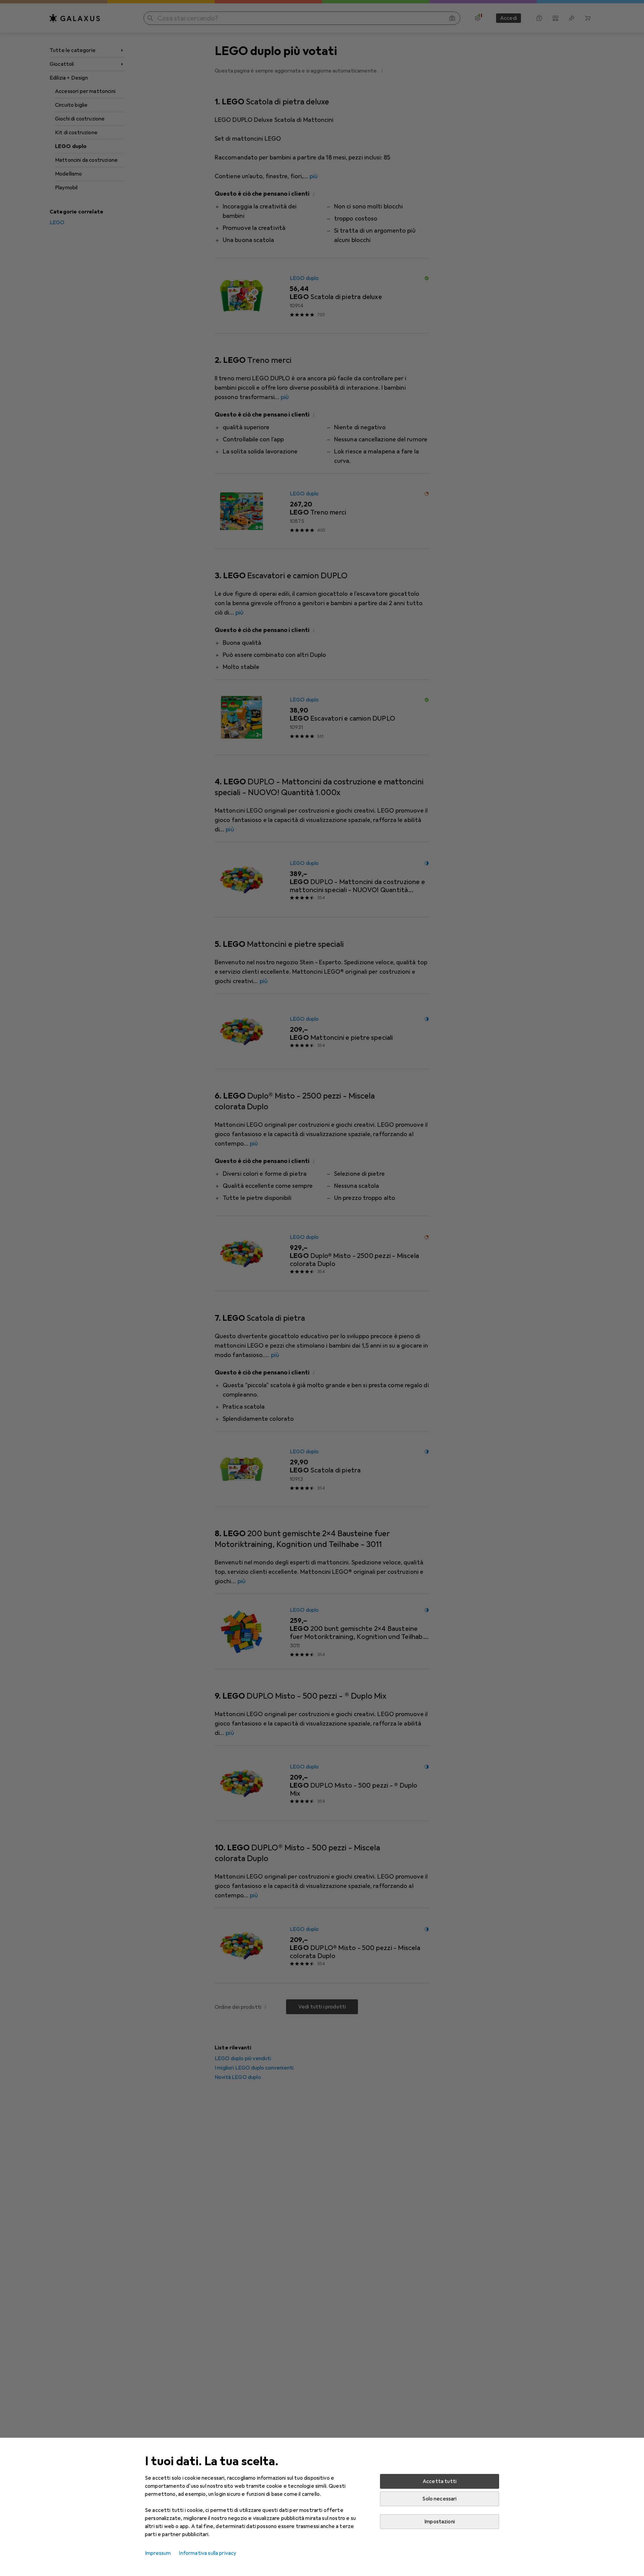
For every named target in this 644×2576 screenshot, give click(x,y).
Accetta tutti (440, 2481)
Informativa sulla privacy (207, 2553)
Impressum (158, 2553)
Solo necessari (439, 2499)
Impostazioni (440, 2522)
